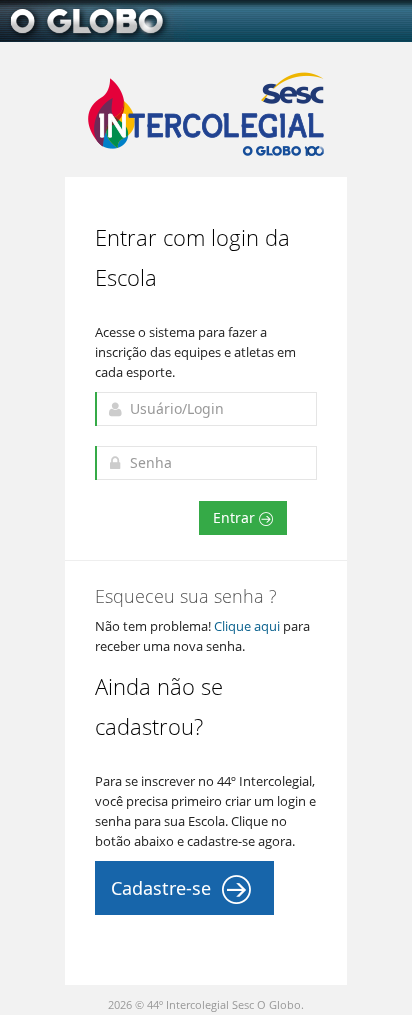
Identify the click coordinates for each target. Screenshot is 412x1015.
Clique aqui (247, 626)
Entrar (236, 517)
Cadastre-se (163, 888)
